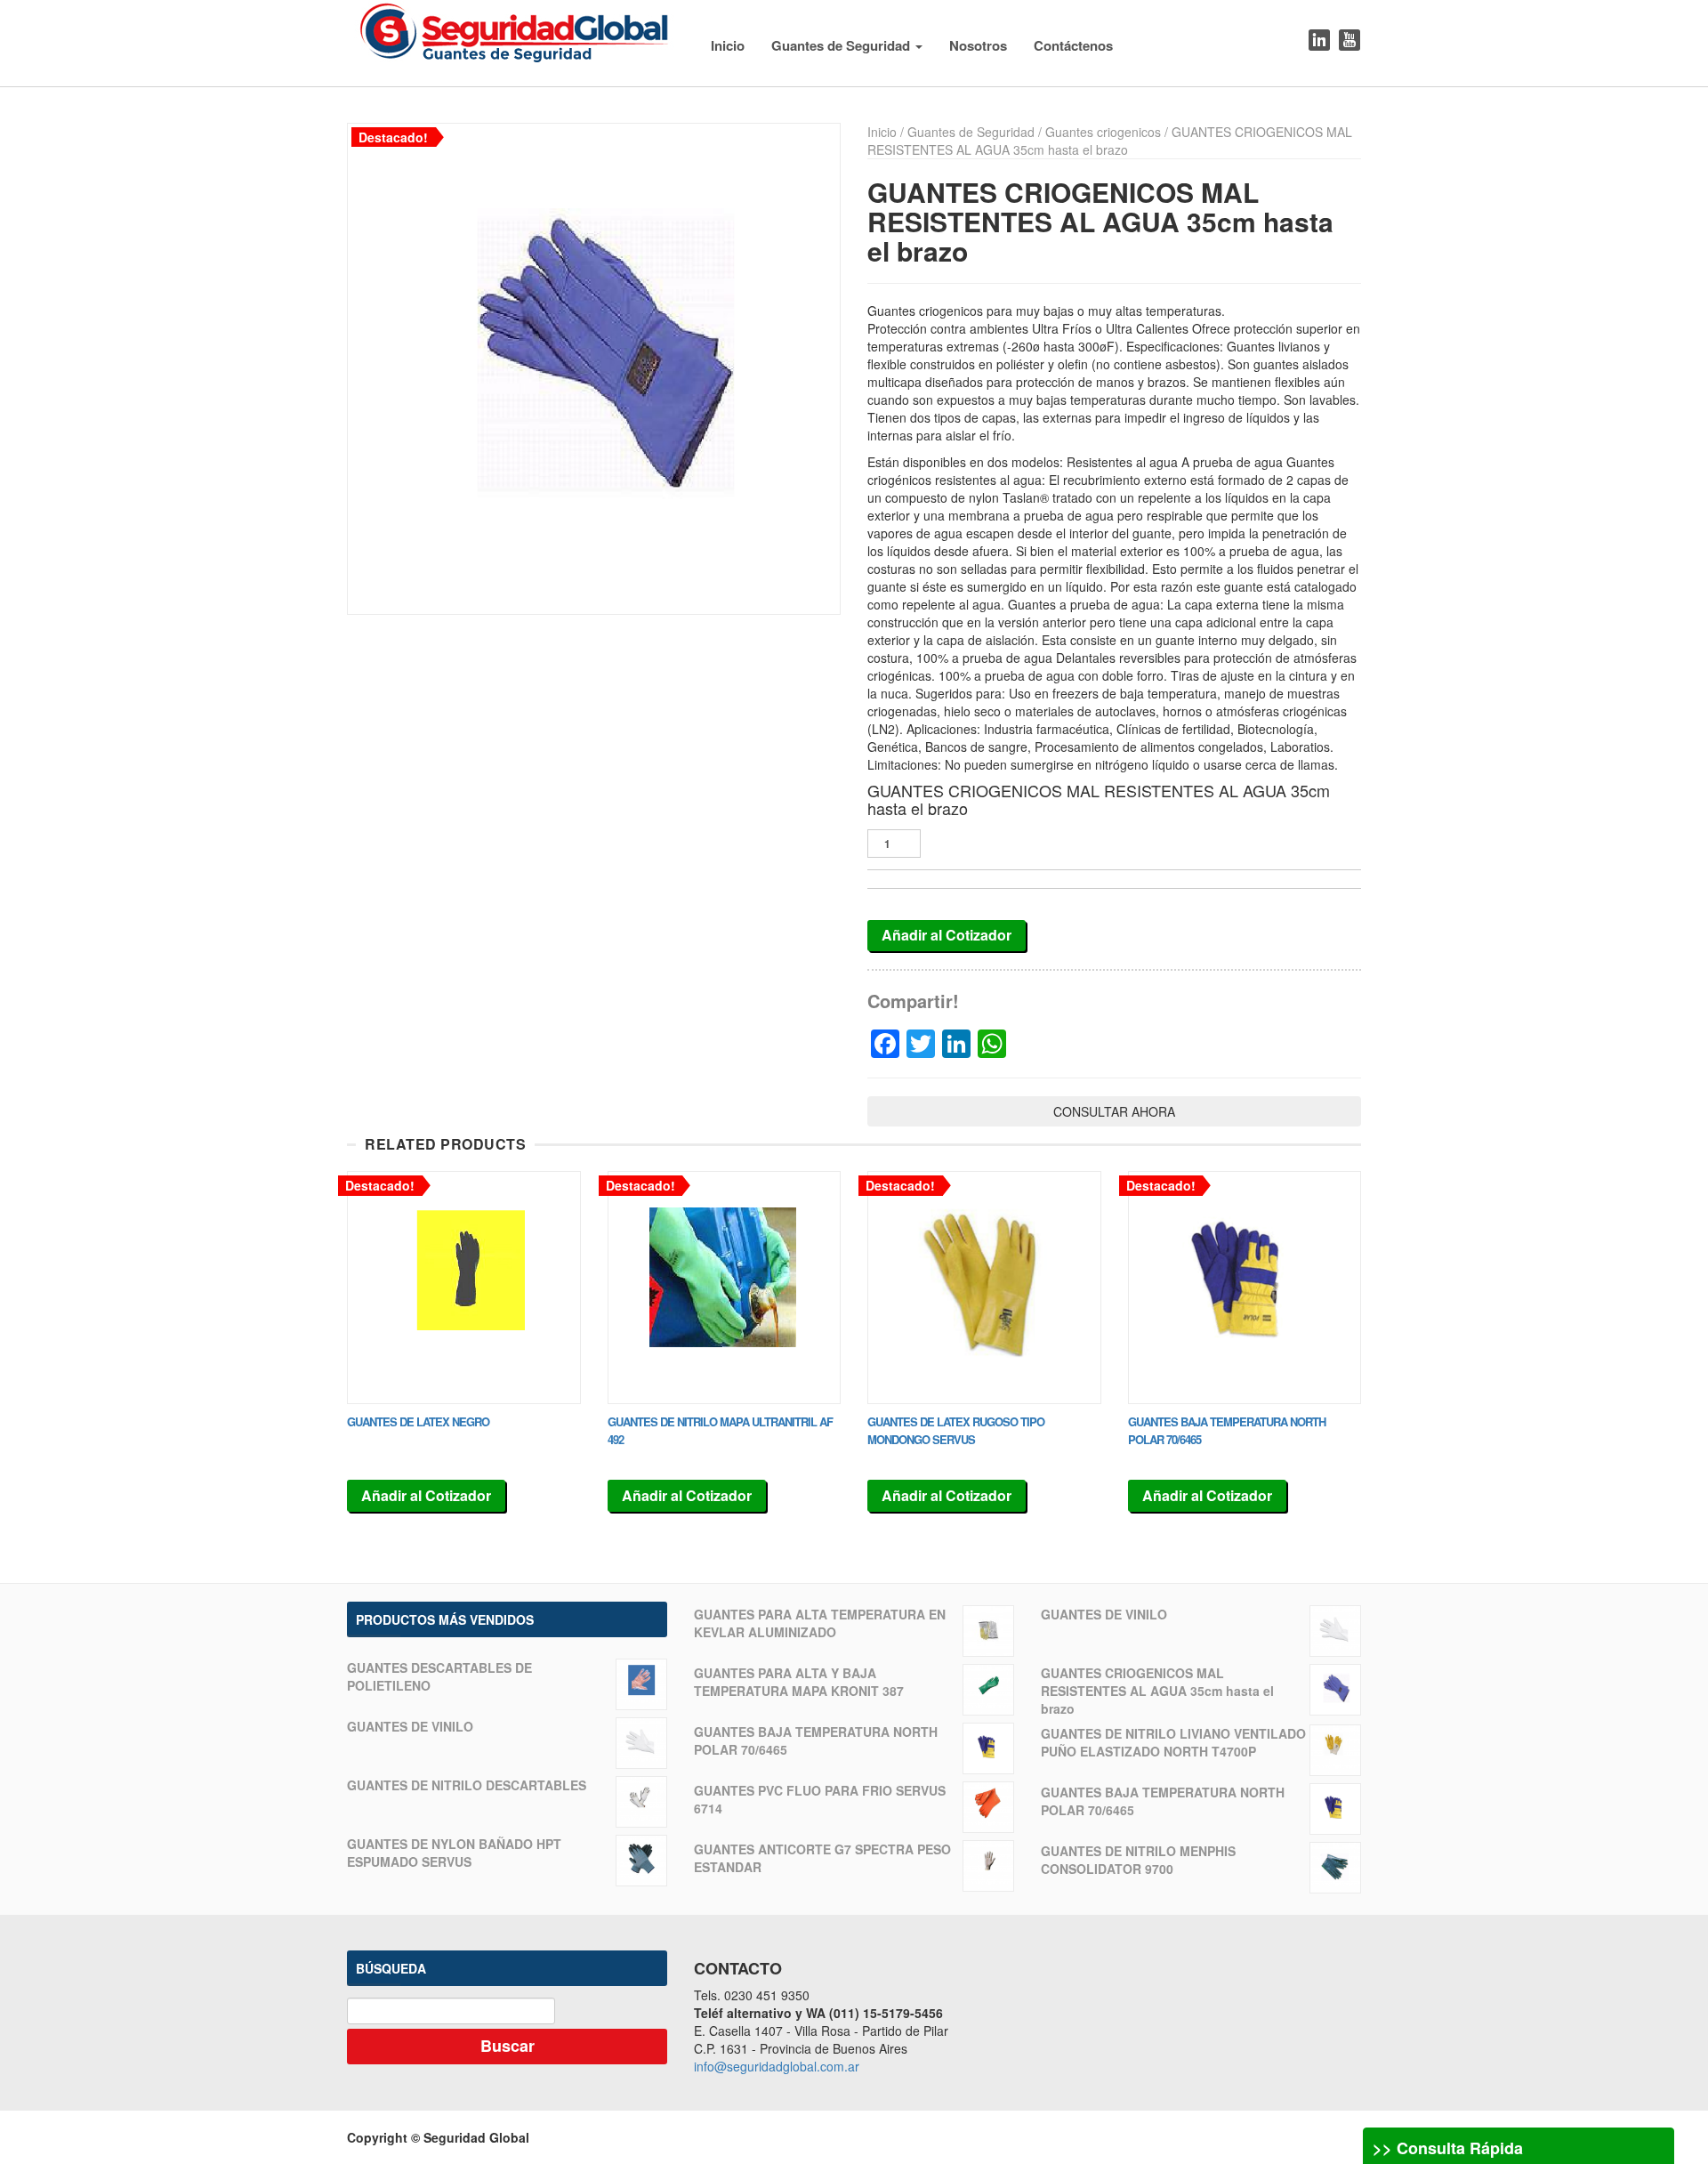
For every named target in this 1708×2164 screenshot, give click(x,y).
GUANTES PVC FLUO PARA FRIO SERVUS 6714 (820, 1799)
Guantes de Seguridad (842, 45)
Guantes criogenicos (1103, 132)
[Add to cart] (464, 1288)
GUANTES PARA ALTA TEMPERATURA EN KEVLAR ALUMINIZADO (820, 1623)
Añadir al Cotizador (947, 935)
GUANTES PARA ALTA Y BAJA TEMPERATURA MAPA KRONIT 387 (799, 1682)
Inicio (728, 45)
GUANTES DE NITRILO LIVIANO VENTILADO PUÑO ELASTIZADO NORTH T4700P (1173, 1742)
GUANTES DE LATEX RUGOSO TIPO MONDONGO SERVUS (956, 1430)
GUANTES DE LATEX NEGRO (418, 1421)
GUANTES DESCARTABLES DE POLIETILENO (439, 1676)
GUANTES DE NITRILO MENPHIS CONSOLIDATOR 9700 (1138, 1860)
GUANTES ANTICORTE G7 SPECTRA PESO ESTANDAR (822, 1858)
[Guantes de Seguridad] (515, 29)
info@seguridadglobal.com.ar (777, 2066)
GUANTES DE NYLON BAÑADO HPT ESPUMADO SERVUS (454, 1853)
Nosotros (978, 45)
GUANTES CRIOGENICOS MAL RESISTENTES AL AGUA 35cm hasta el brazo (1157, 1691)
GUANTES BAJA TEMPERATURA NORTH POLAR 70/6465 (816, 1740)
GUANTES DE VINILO (410, 1726)
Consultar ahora (1114, 1111)
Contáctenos (1073, 45)
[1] (594, 369)
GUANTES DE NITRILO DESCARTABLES (467, 1785)
